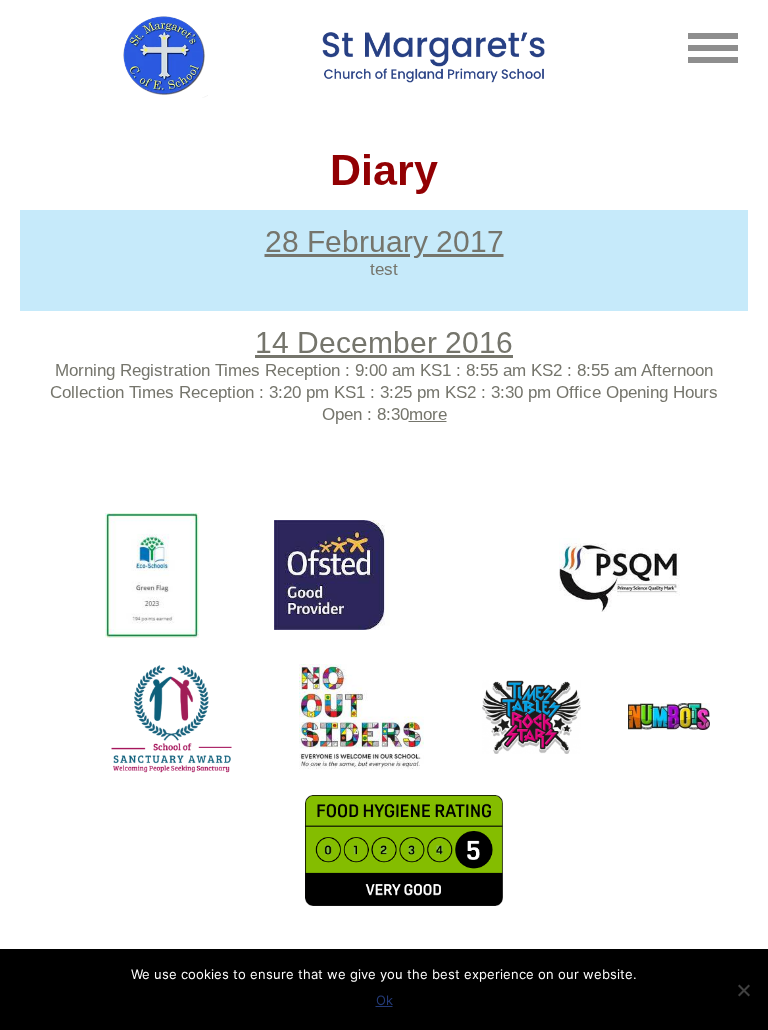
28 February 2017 (384, 241)
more (428, 414)
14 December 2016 (384, 342)
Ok (384, 1000)
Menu (713, 48)
